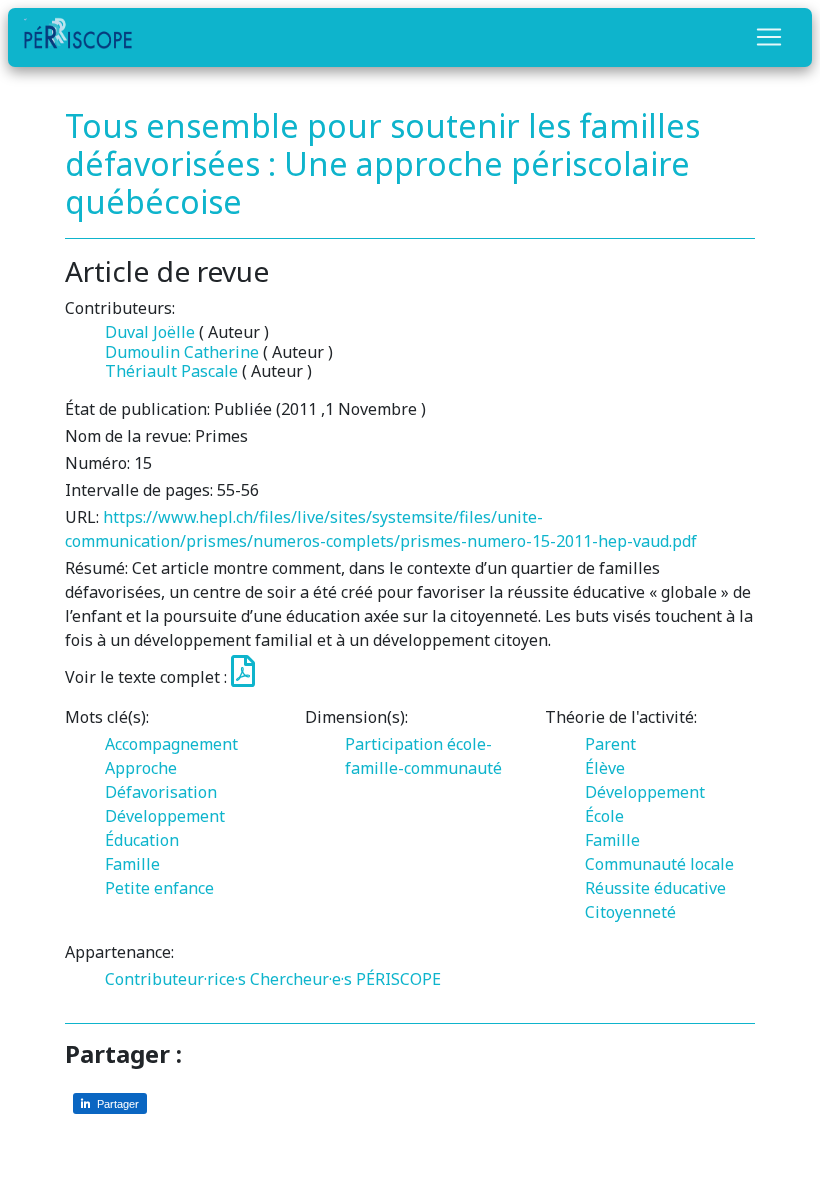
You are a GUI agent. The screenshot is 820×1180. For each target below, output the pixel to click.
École (604, 816)
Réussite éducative (655, 888)
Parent (610, 744)
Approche (141, 768)
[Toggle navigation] (769, 37)
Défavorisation (161, 792)
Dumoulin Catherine (182, 352)
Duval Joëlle (150, 332)
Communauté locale (659, 864)
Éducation (142, 840)
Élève (605, 768)
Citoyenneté (630, 912)
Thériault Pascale (171, 371)
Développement (165, 816)
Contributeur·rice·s (175, 979)
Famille (132, 864)
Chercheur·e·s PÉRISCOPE (345, 979)
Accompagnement (171, 744)
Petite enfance (159, 888)
